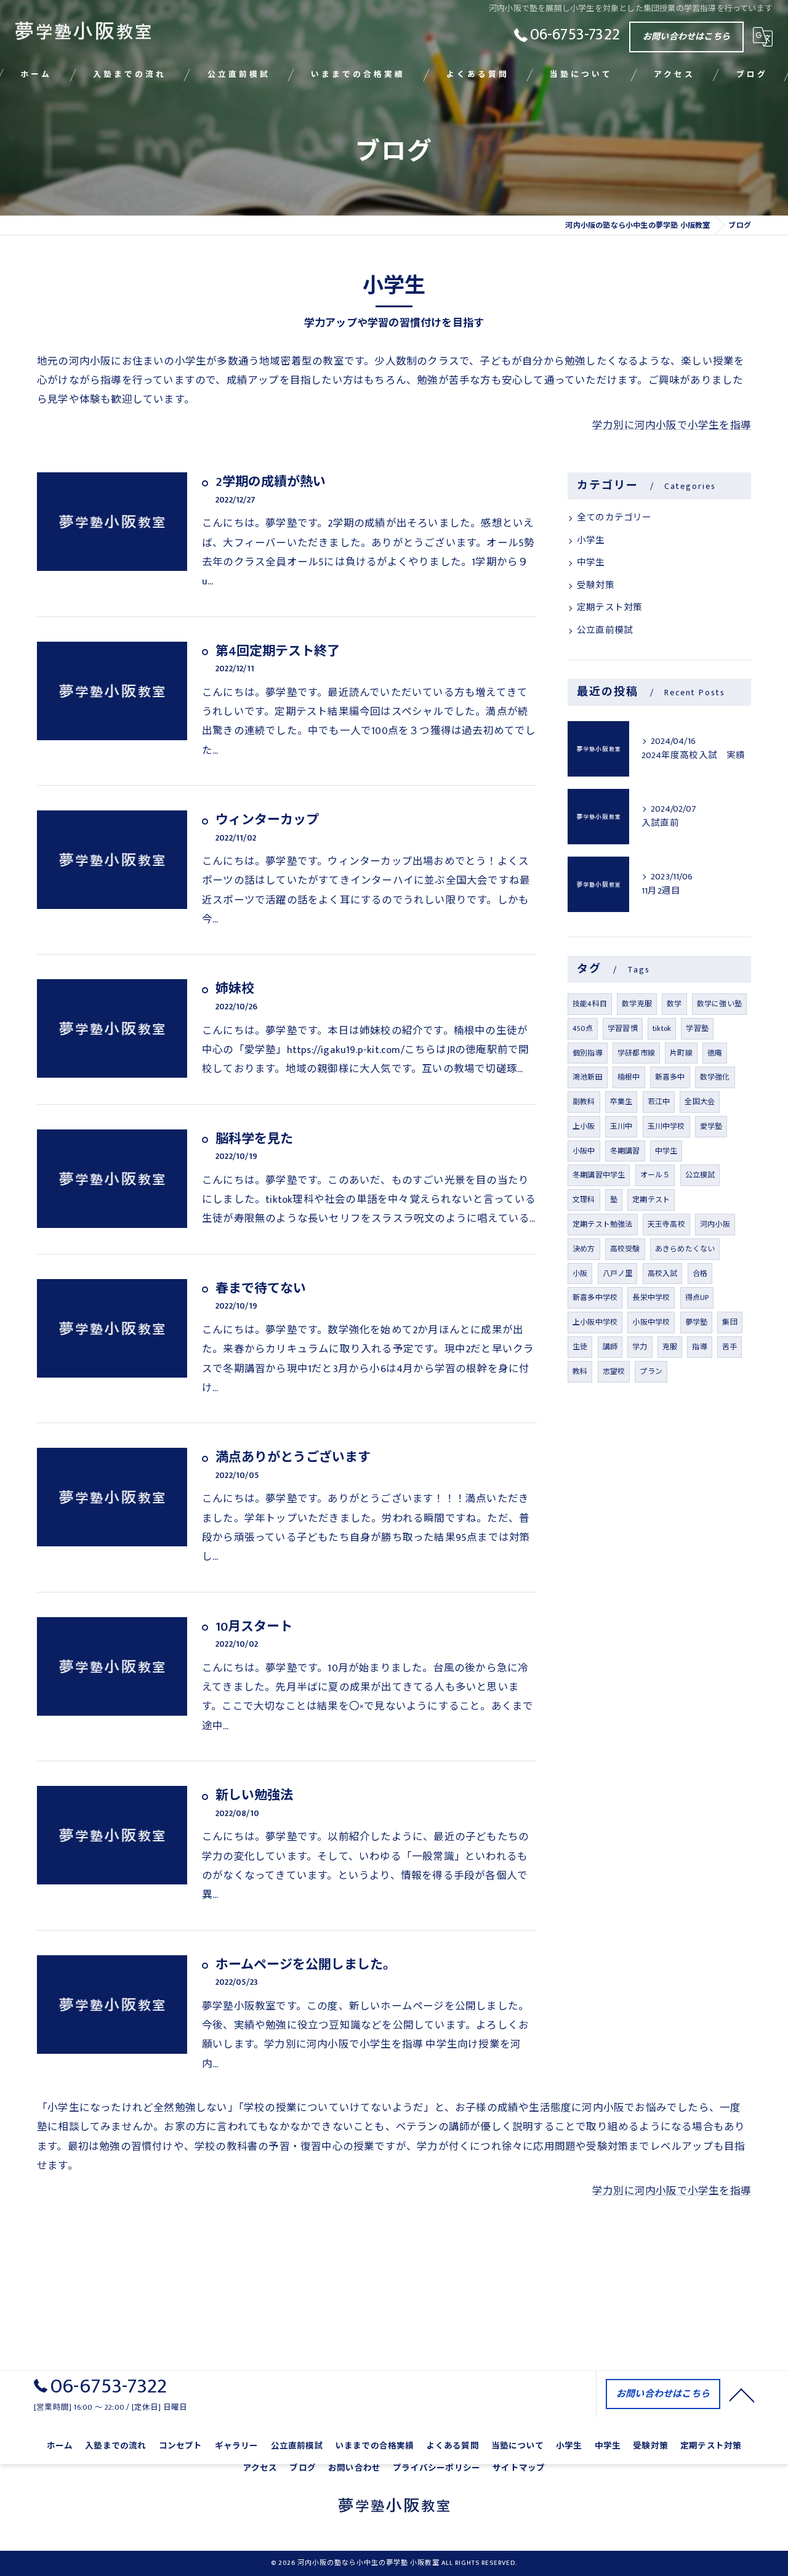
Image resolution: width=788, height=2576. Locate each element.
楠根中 (629, 1077)
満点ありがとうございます (293, 1457)
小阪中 (584, 1151)
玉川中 (621, 1126)
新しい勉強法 (254, 1795)
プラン (651, 1371)
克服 (670, 1347)
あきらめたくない (685, 1249)
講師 (610, 1347)
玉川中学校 (666, 1126)
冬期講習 (625, 1151)
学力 (640, 1347)
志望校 (614, 1371)
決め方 (584, 1249)
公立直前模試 (605, 631)
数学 (674, 1004)
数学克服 (637, 1004)
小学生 (591, 541)
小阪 (580, 1274)
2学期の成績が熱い (271, 482)
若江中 (659, 1102)
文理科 (584, 1200)
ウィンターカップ (267, 820)
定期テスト (651, 1200)
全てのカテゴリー (614, 518)
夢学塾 (697, 1322)
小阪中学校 (651, 1322)
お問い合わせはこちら (686, 37)
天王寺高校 (666, 1224)
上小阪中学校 (595, 1322)
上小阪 (584, 1126)
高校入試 (663, 1274)
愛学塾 (711, 1126)
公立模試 (700, 1175)
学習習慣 (623, 1028)
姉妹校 (235, 989)
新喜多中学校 (595, 1298)
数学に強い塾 (719, 1004)
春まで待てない (261, 1289)
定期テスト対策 (609, 608)
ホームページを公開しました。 (306, 1965)
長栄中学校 (651, 1298)
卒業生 (621, 1102)
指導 (699, 1347)
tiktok (662, 1028)
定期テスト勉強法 (603, 1224)
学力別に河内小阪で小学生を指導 (672, 426)
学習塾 (697, 1028)
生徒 (580, 1347)
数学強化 (715, 1077)
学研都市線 (636, 1053)
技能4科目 (590, 1004)
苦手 (730, 1347)
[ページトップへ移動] (742, 2394)
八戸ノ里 (618, 1274)
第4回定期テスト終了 (278, 651)
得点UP (697, 1298)
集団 (730, 1322)
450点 (583, 1028)
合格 (700, 1274)
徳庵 (715, 1053)
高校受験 (625, 1249)
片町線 (681, 1053)
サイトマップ (519, 2468)
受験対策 (596, 586)
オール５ (655, 1175)
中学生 (591, 563)
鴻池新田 (588, 1077)
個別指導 (588, 1053)
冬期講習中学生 (599, 1175)
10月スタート (254, 1627)
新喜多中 (670, 1077)
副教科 (584, 1102)
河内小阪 (715, 1224)
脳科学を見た (254, 1139)
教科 (580, 1371)
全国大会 (700, 1102)
